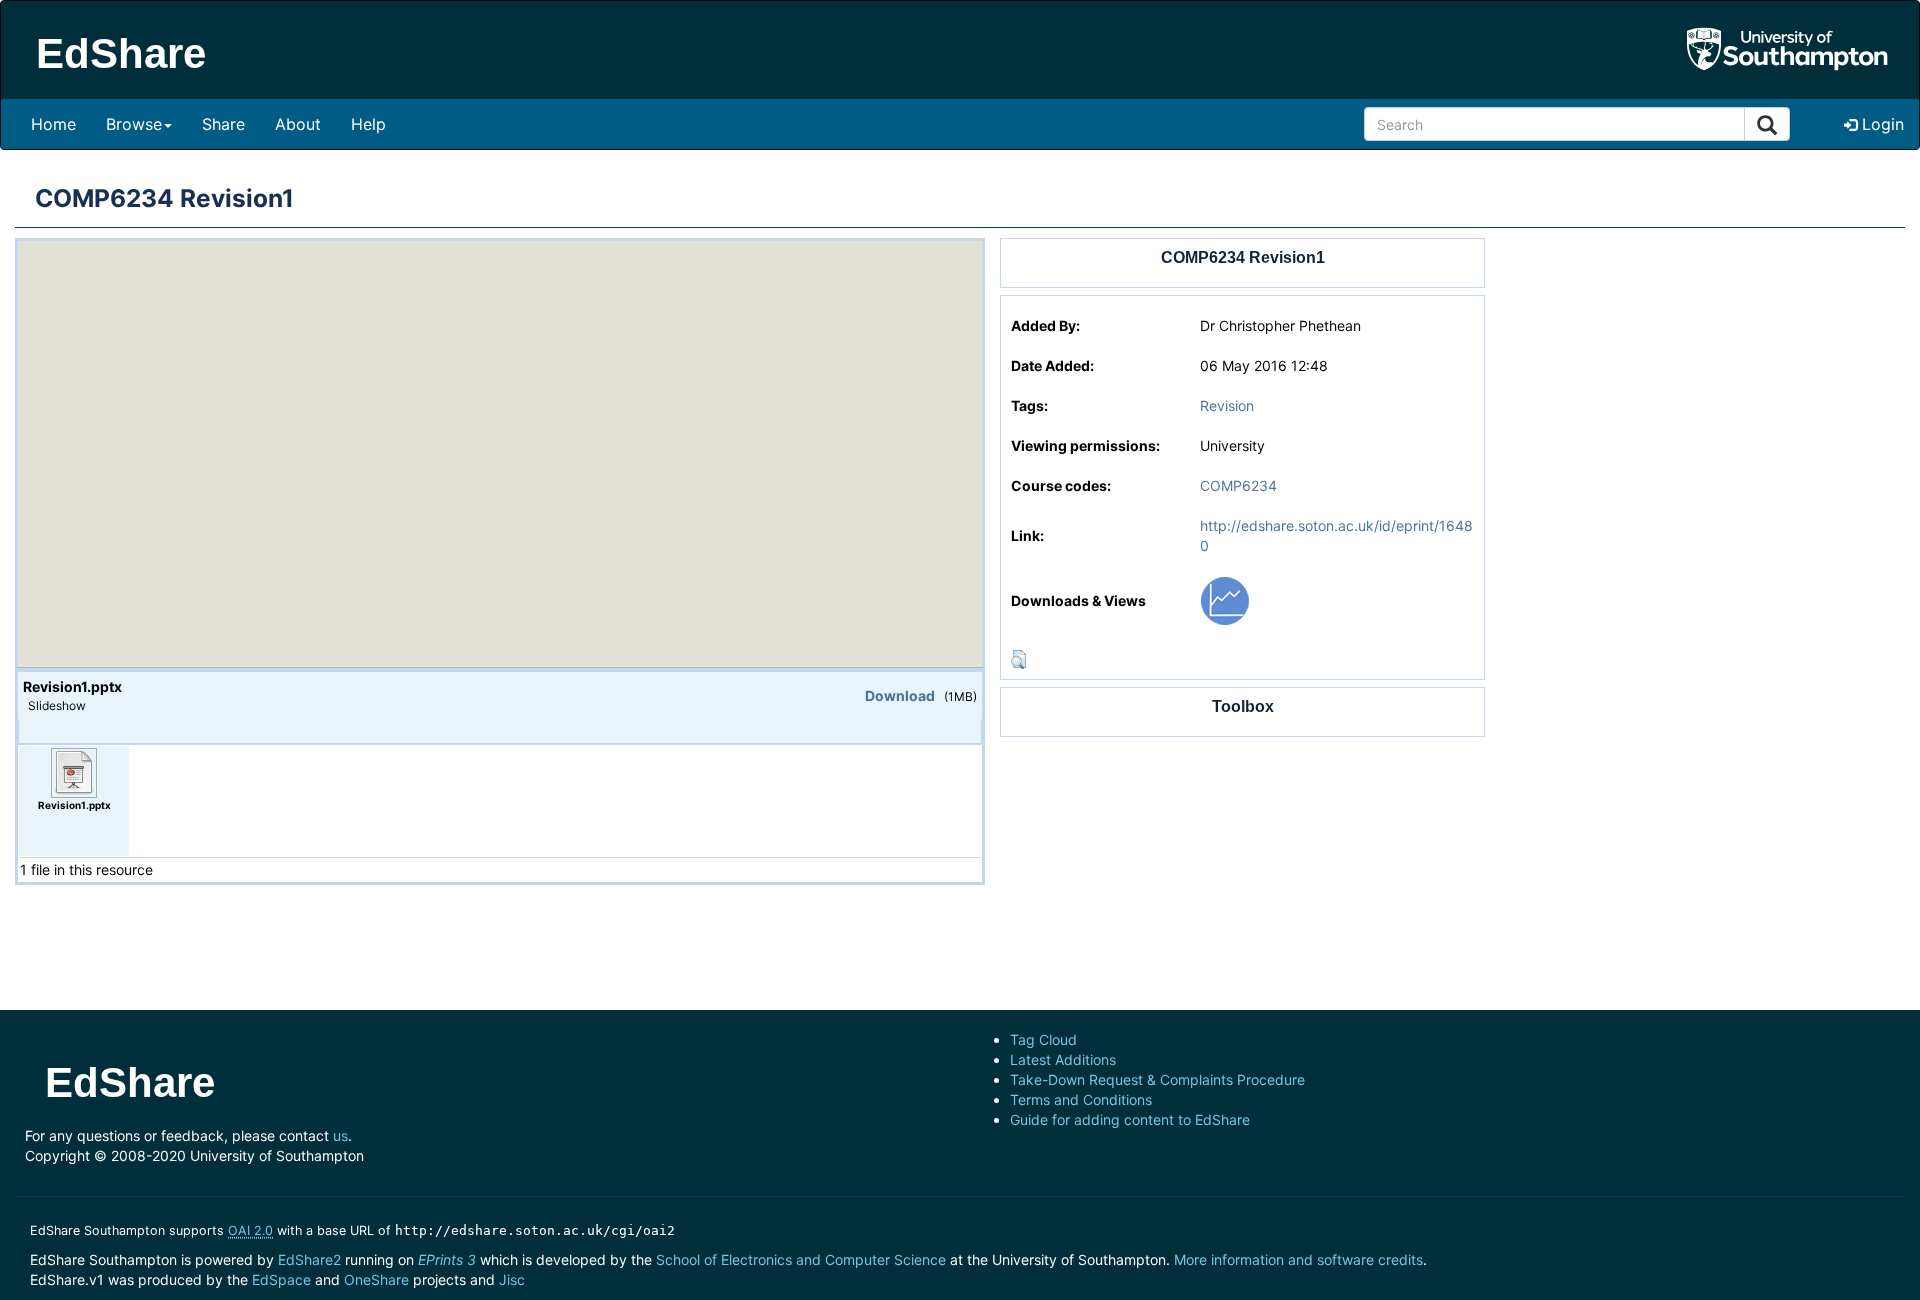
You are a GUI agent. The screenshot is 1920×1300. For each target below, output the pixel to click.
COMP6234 (1238, 485)
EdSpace (281, 1279)
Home (53, 124)
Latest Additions (1063, 1059)
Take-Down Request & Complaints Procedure (1157, 1079)
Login (1880, 124)
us (340, 1135)
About (298, 124)
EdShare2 (309, 1259)
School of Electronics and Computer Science (801, 1259)
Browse (134, 124)
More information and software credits (1298, 1259)
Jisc (512, 1279)
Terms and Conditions (1081, 1099)
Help (368, 124)
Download (900, 695)
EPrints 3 (447, 1259)
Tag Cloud (1043, 1039)
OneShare (376, 1279)
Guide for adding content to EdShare (1130, 1119)
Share (223, 124)
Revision (1227, 405)
